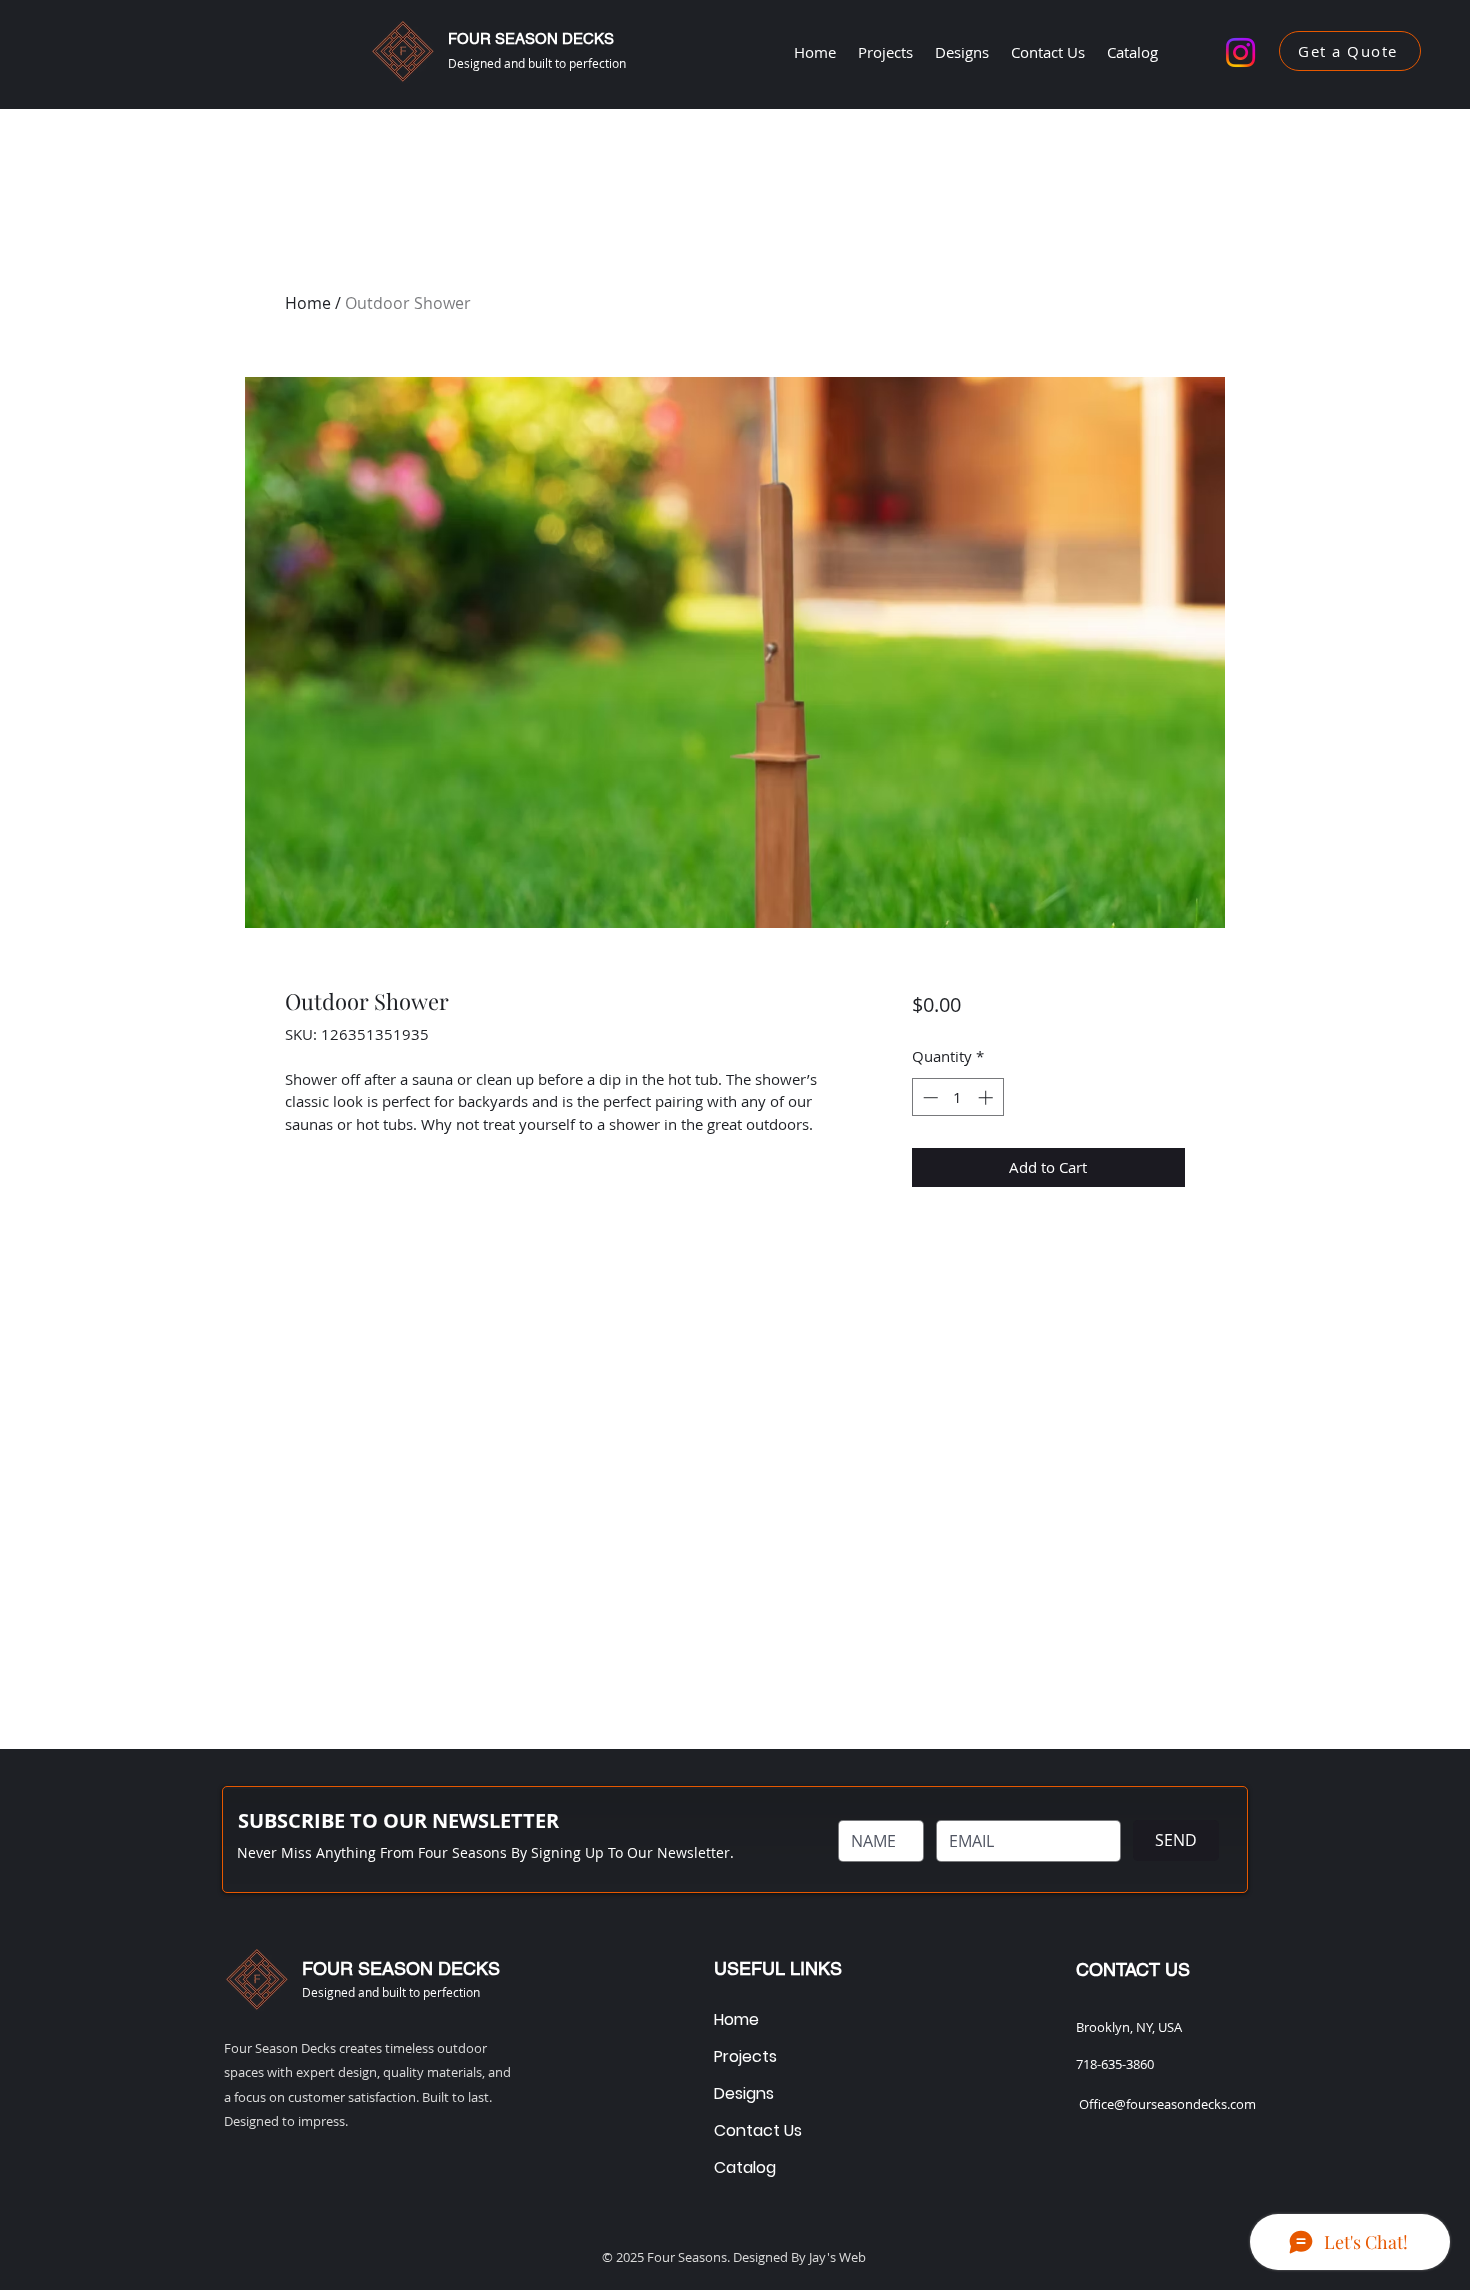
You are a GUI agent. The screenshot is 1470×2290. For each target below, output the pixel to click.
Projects (745, 2056)
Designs (744, 2093)
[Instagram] (1240, 52)
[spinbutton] (957, 1097)
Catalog (745, 2167)
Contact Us (754, 2130)
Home (308, 303)
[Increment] (987, 1097)
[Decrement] (928, 1097)
